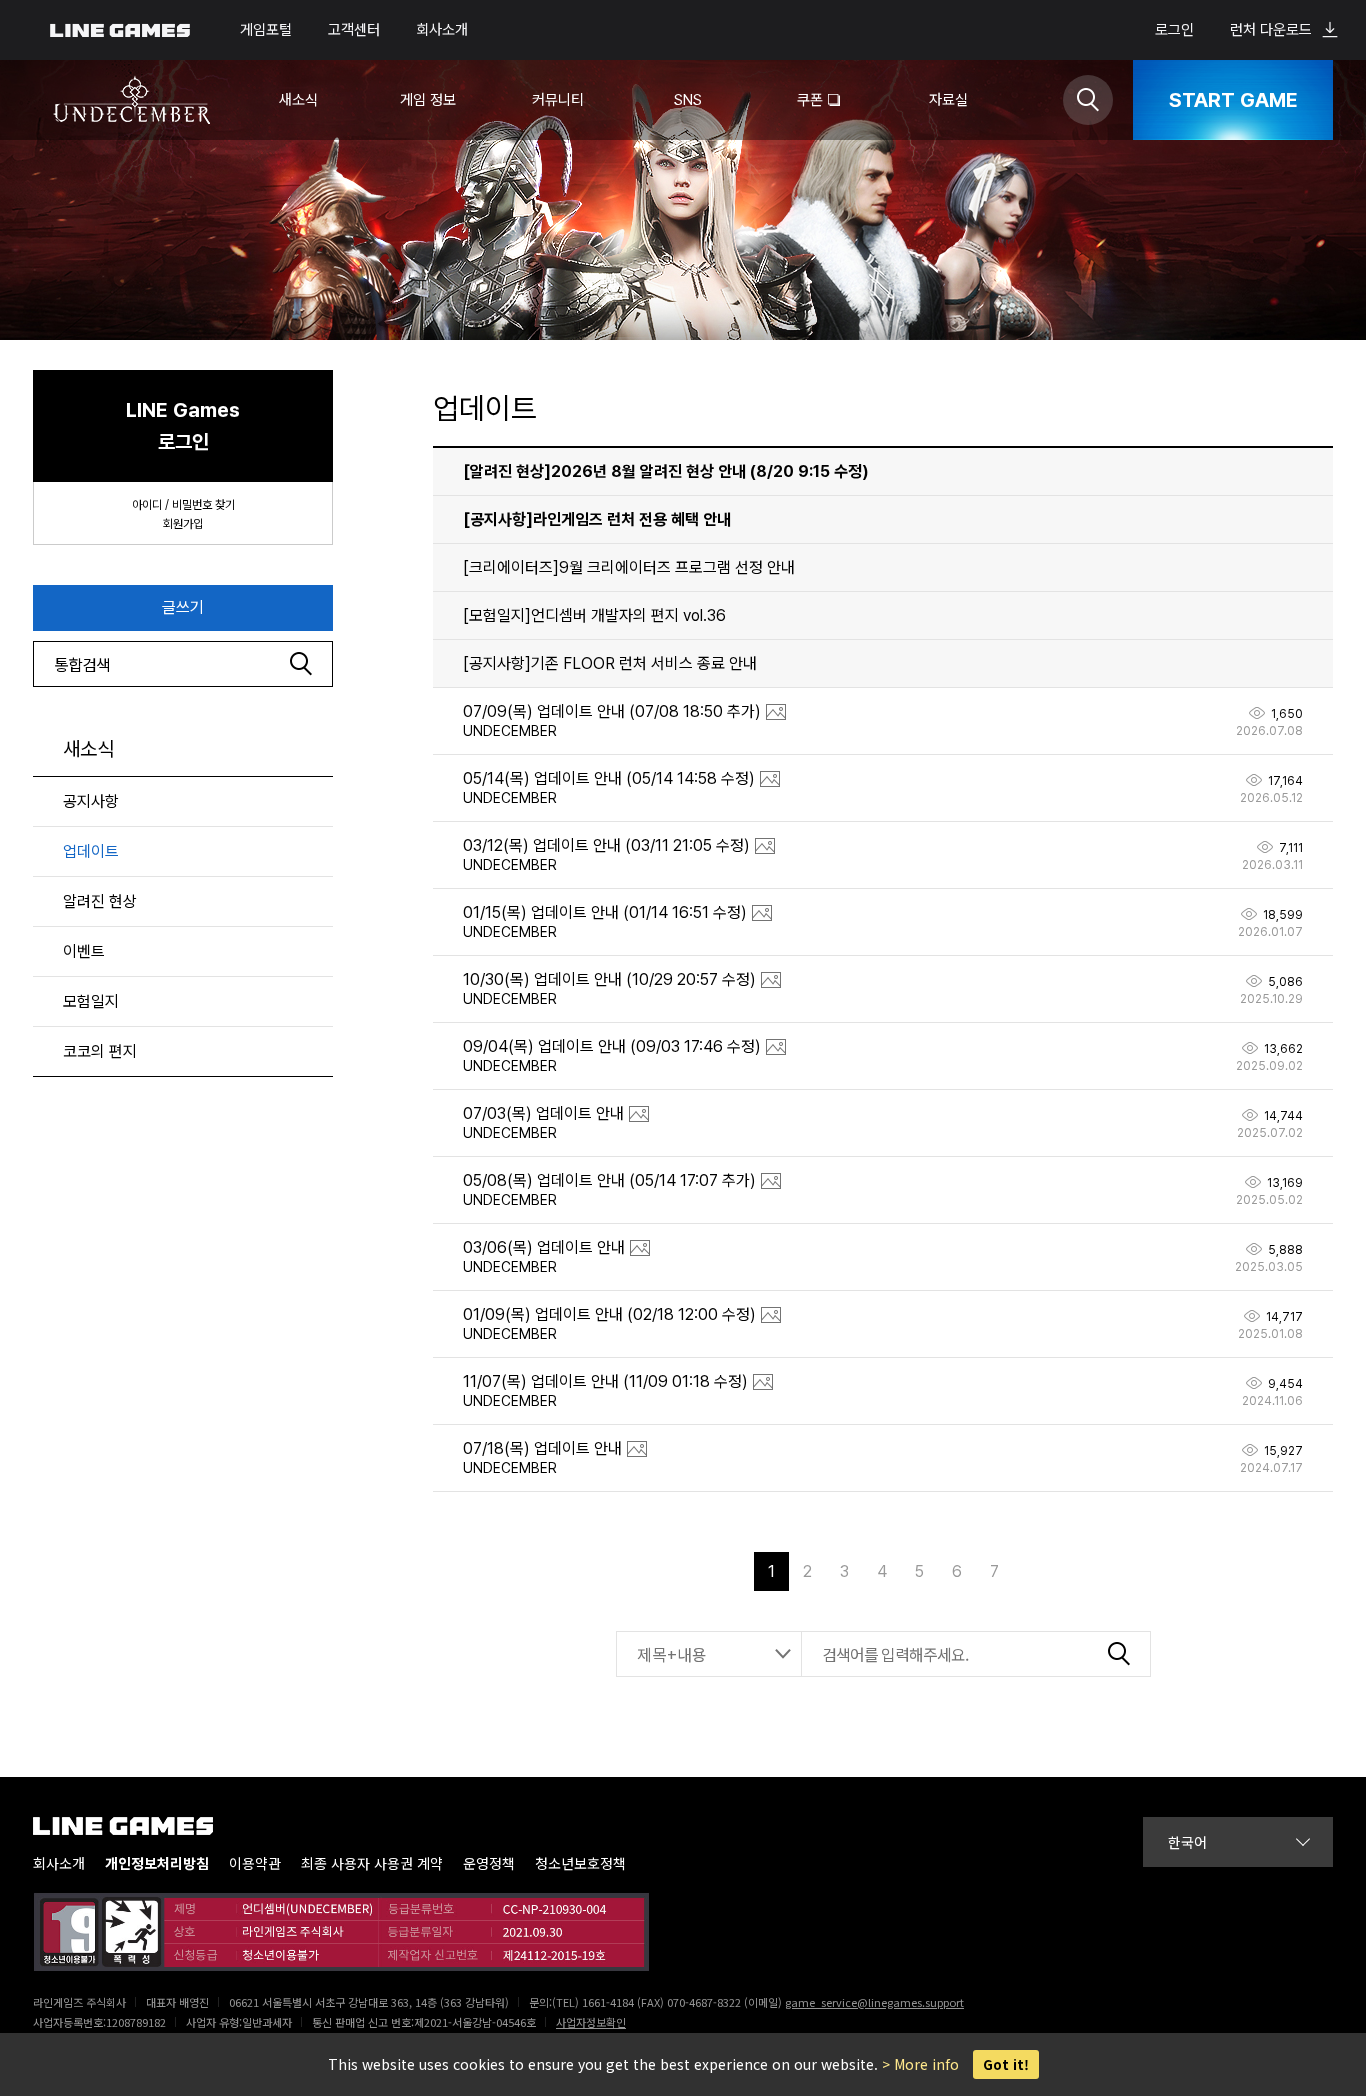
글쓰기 (183, 607)
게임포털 (266, 30)
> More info (920, 2064)
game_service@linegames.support (874, 2002)
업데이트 (91, 851)
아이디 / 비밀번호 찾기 (183, 505)
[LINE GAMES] (138, 1826)
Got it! (1006, 2064)
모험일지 (91, 1001)
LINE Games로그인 (183, 426)
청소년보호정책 (580, 1863)
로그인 (1174, 30)
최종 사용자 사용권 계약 (372, 1863)
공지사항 (91, 801)
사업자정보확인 (591, 2022)
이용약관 (255, 1863)
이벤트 (84, 951)
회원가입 (183, 524)
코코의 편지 (100, 1051)
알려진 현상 (100, 901)
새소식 (88, 749)
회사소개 (442, 30)
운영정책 (489, 1863)
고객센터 (354, 30)
